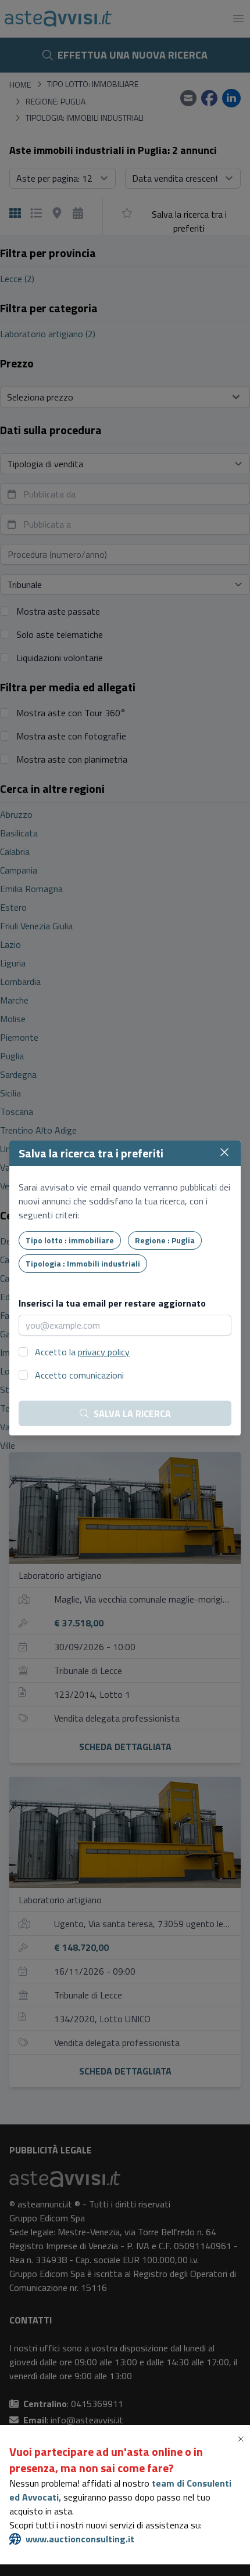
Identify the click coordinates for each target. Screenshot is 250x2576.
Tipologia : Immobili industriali (83, 1263)
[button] (243, 2439)
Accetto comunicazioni (79, 1375)
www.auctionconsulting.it (80, 2539)
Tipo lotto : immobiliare (70, 1240)
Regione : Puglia (165, 1240)
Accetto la (82, 1352)
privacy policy (104, 1352)
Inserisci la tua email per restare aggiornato (112, 1303)
